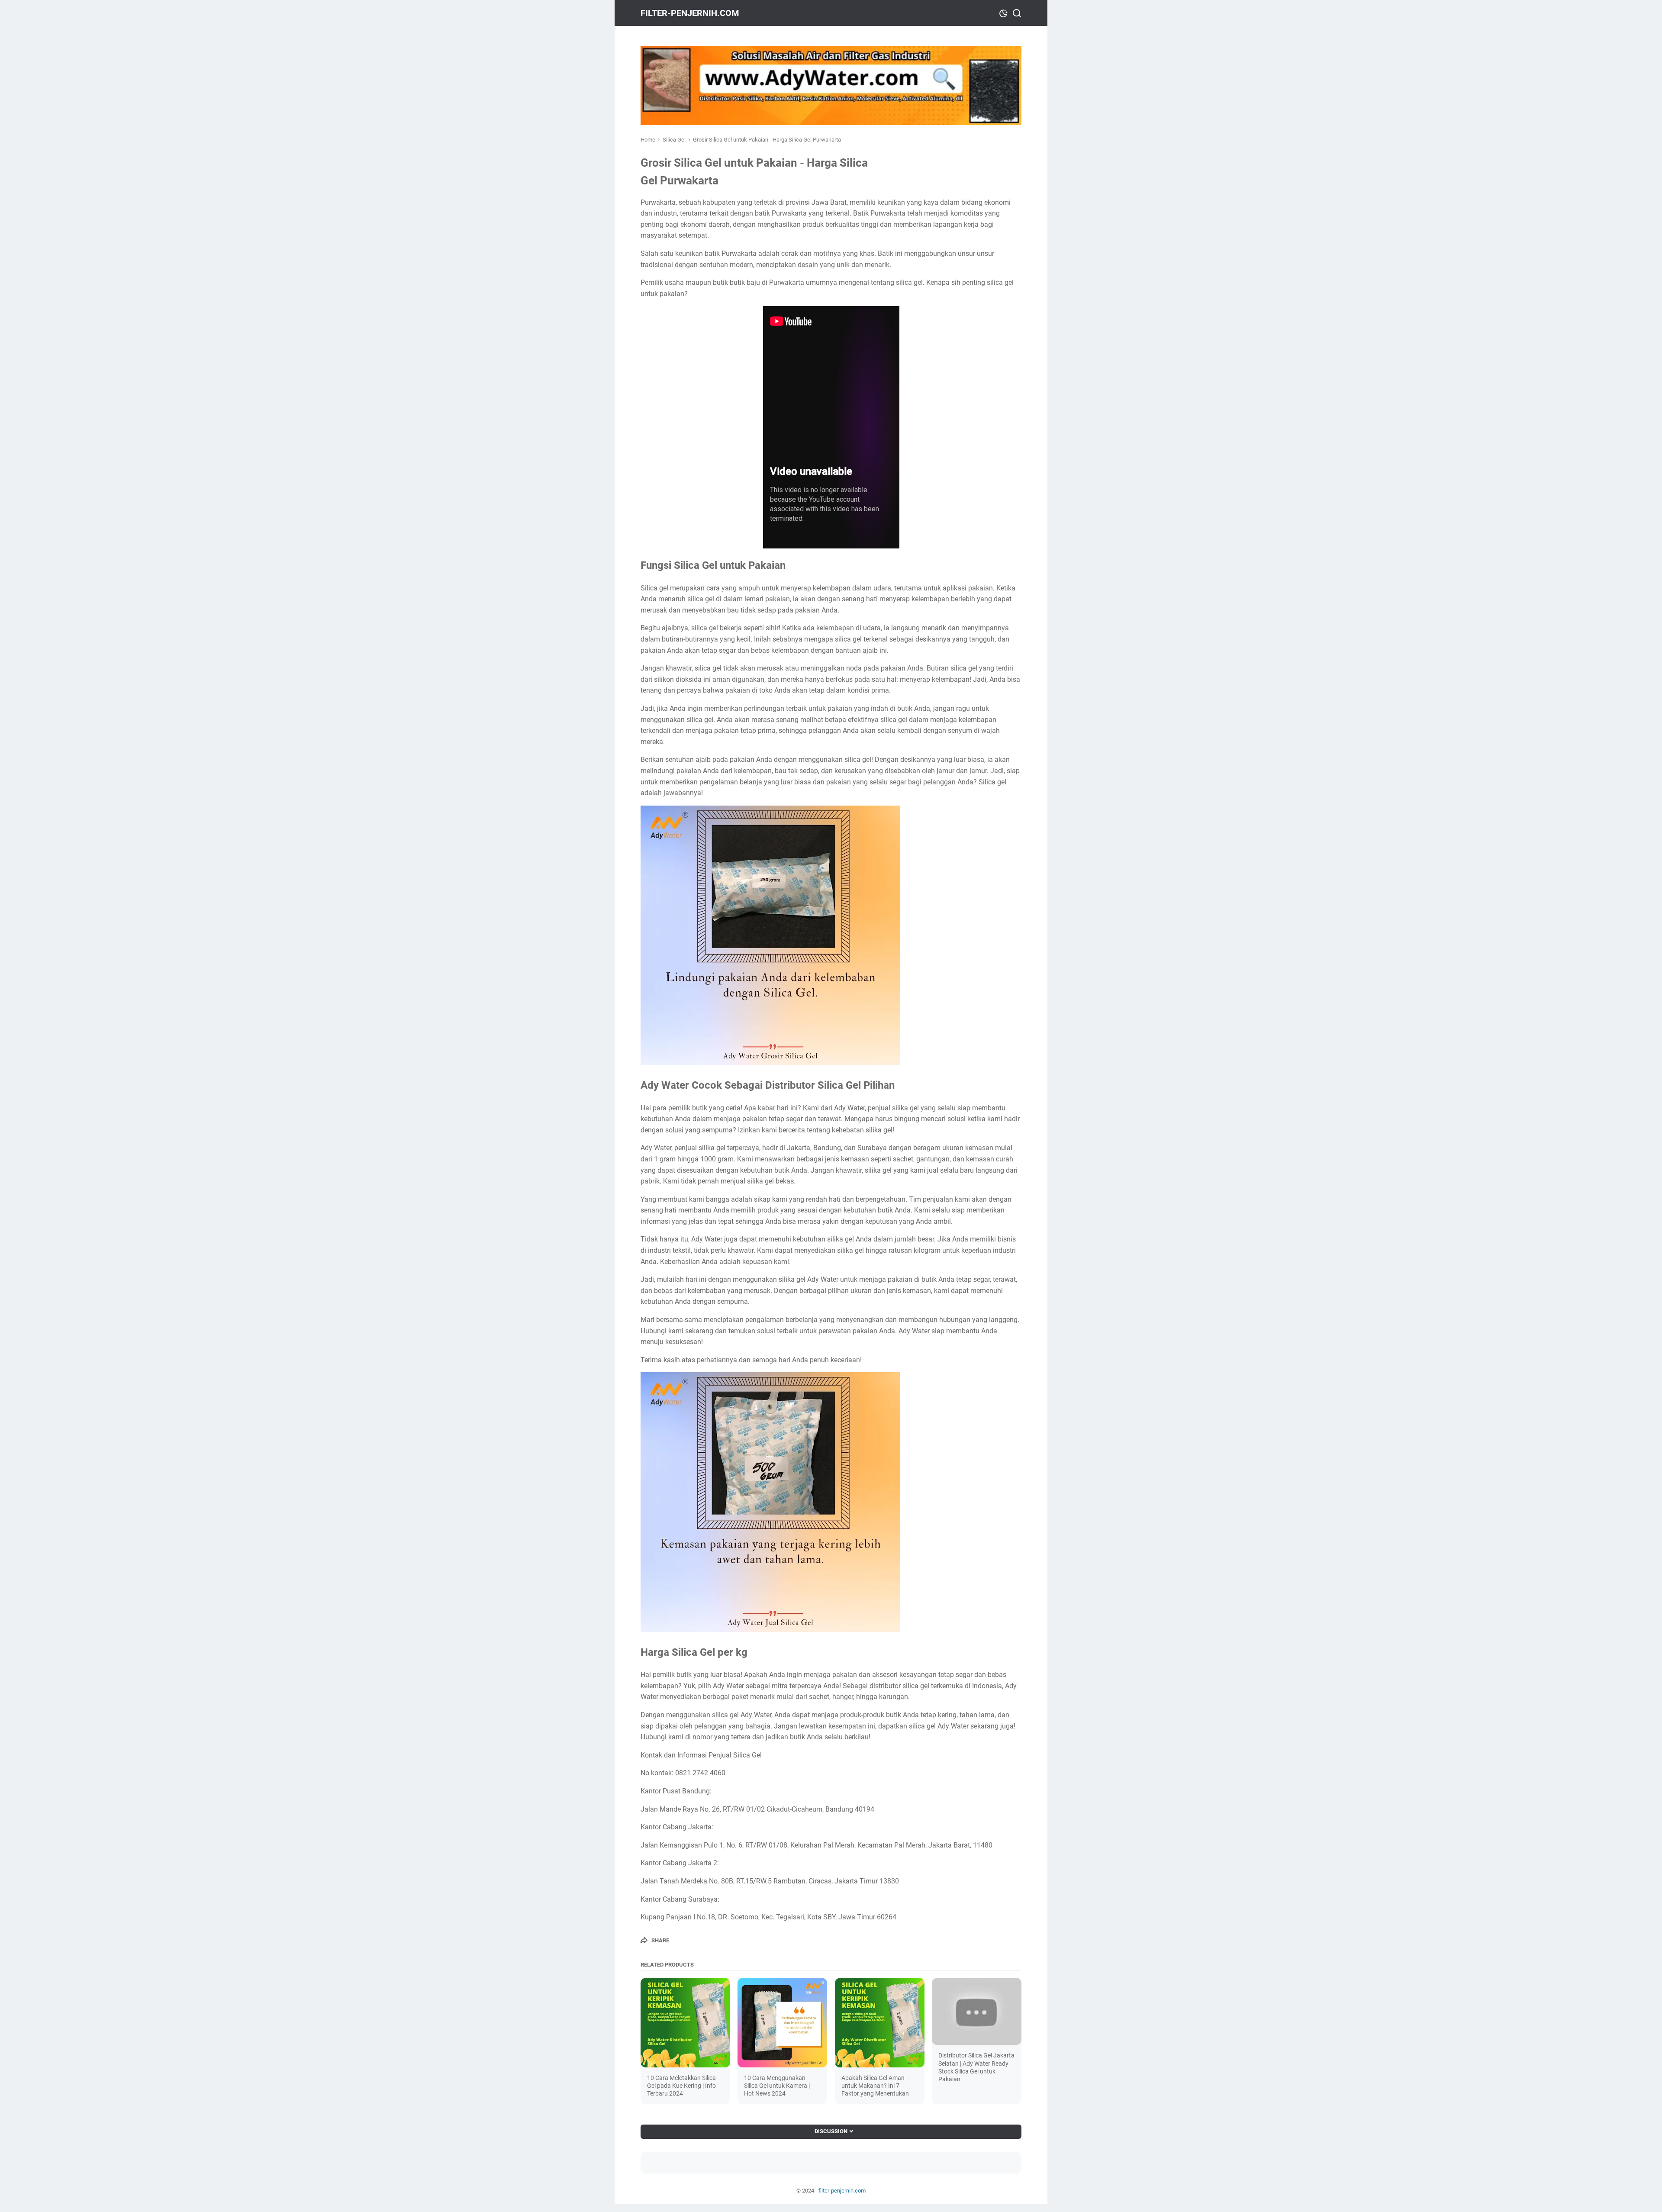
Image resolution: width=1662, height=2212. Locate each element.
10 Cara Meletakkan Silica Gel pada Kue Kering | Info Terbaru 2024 (681, 2086)
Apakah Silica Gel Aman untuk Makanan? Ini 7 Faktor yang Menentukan (875, 2086)
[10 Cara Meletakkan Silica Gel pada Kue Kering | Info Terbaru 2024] (685, 2023)
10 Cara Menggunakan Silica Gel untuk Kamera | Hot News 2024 (777, 2086)
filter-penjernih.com (690, 13)
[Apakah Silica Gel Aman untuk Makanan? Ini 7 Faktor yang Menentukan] (880, 2023)
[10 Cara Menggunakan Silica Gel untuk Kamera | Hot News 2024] (782, 2023)
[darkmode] (1003, 13)
